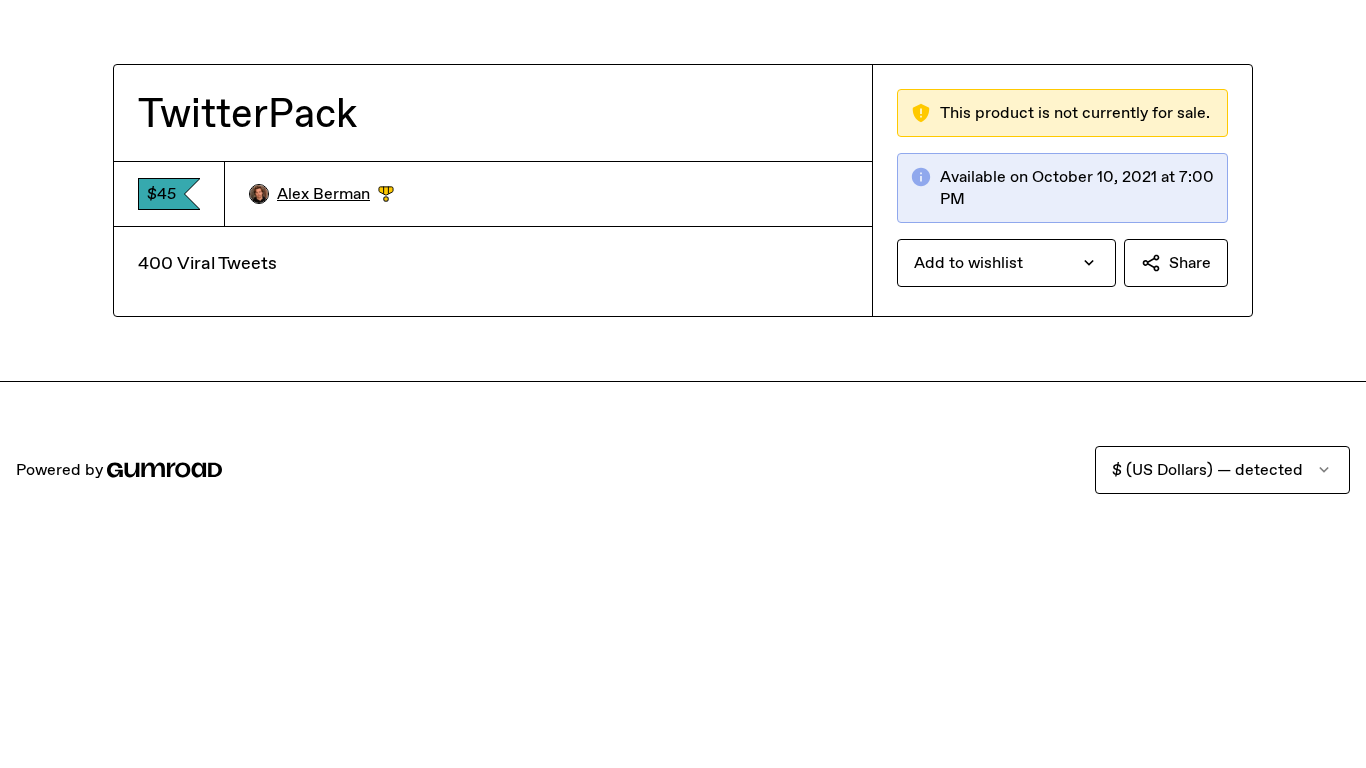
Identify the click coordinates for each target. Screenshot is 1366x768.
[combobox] (1006, 263)
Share (1190, 262)
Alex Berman (335, 194)
